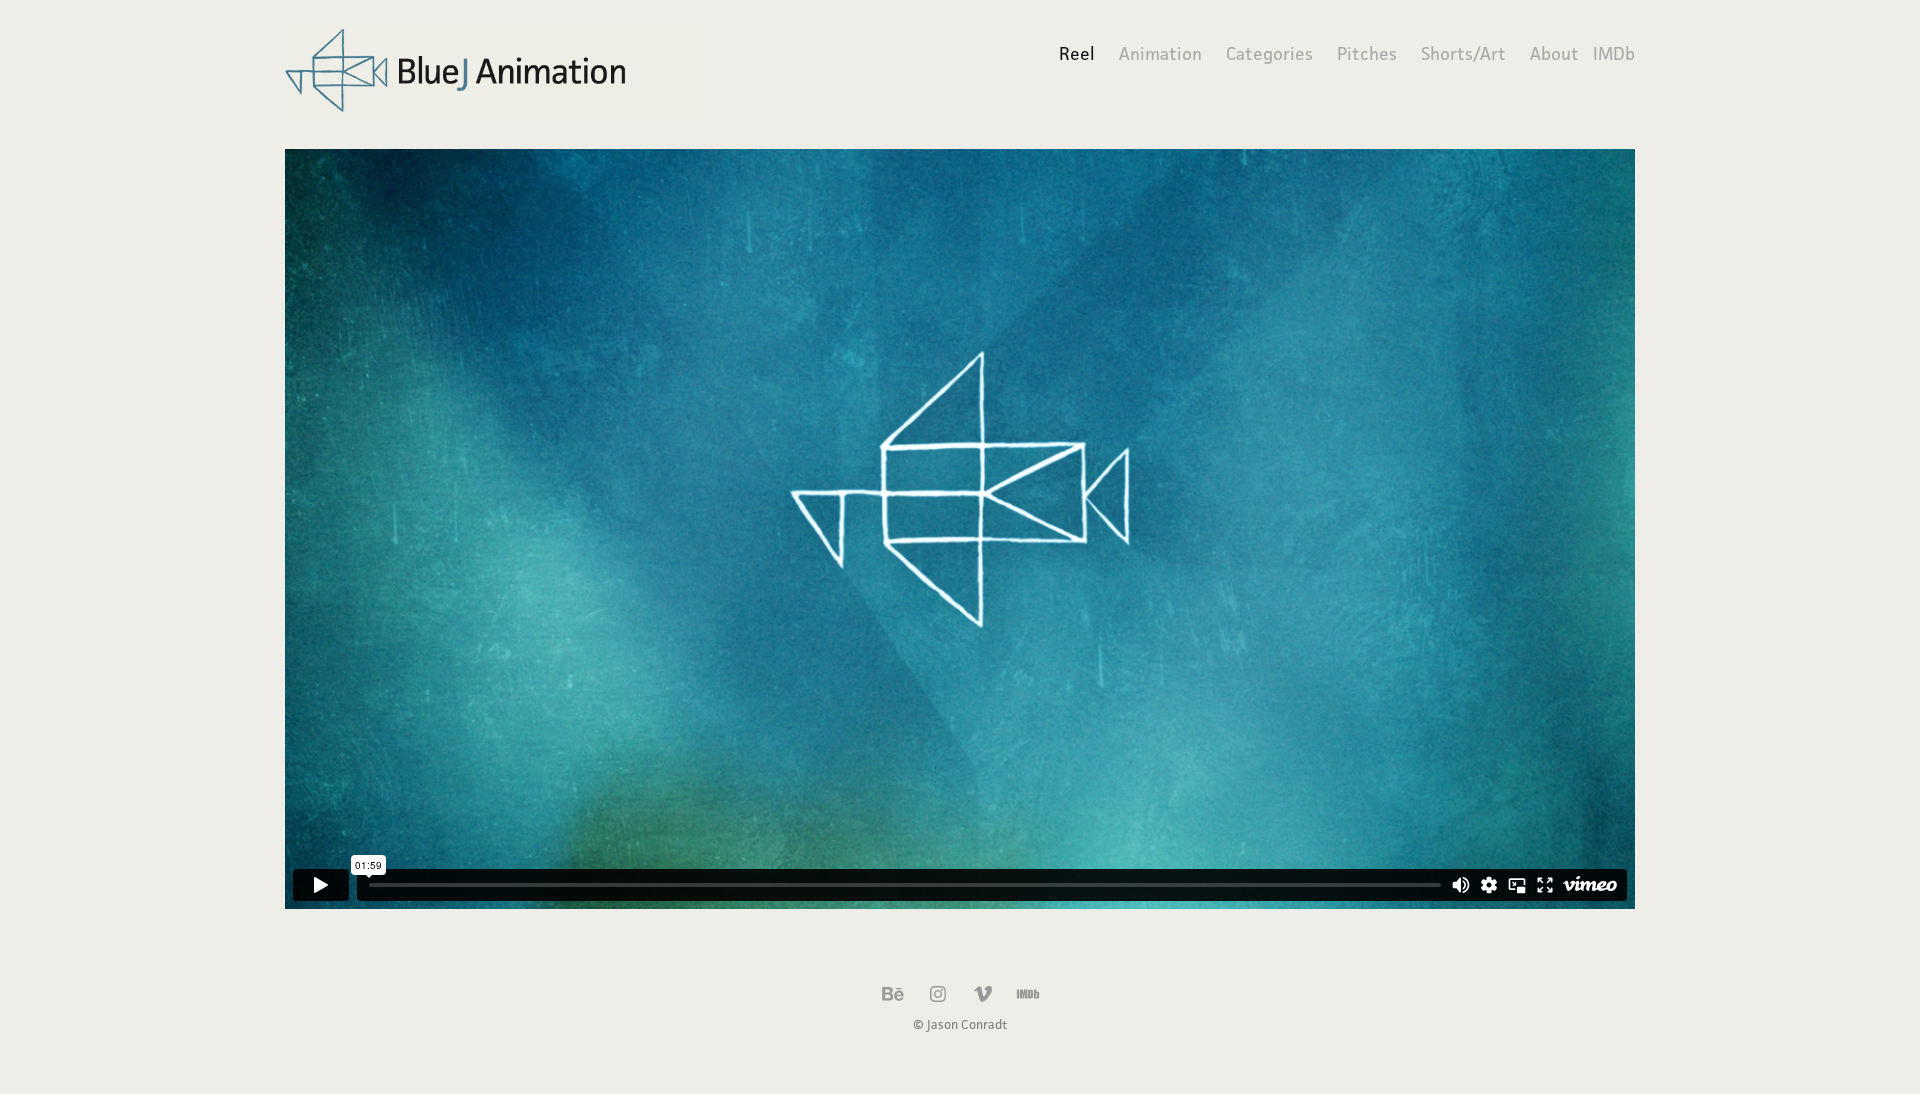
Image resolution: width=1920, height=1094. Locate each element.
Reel (1077, 53)
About (1554, 53)
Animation (1160, 53)
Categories (1269, 53)
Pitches (1367, 53)
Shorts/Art (1463, 53)
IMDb (1614, 53)
